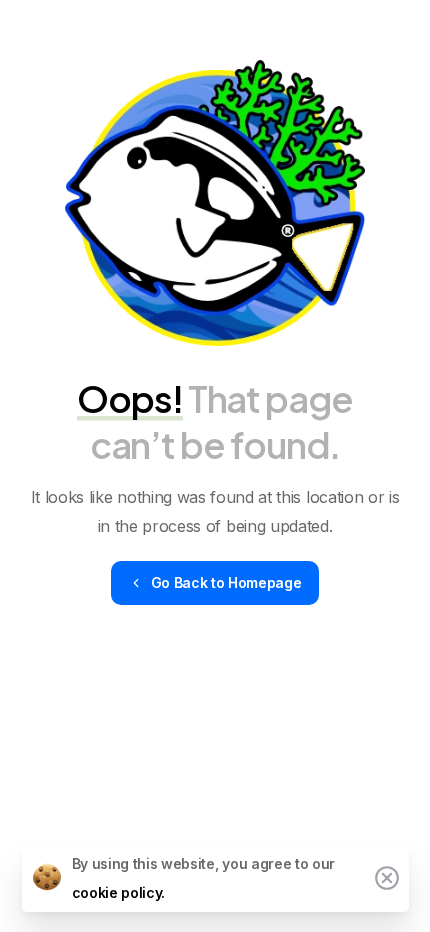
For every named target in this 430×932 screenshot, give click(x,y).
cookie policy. (119, 892)
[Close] (387, 878)
